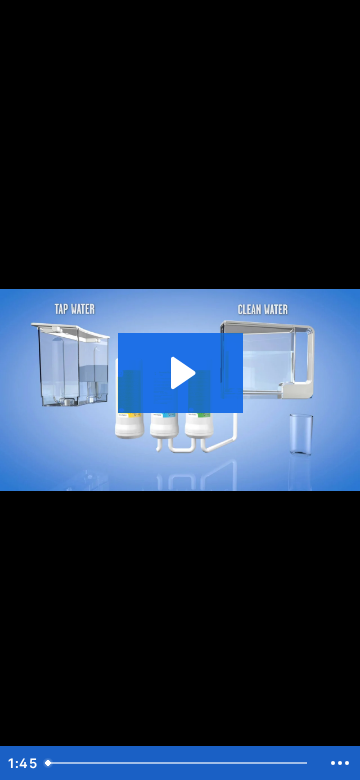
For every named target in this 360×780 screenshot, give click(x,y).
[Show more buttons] (340, 763)
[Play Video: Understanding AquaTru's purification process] (180, 373)
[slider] (179, 763)
